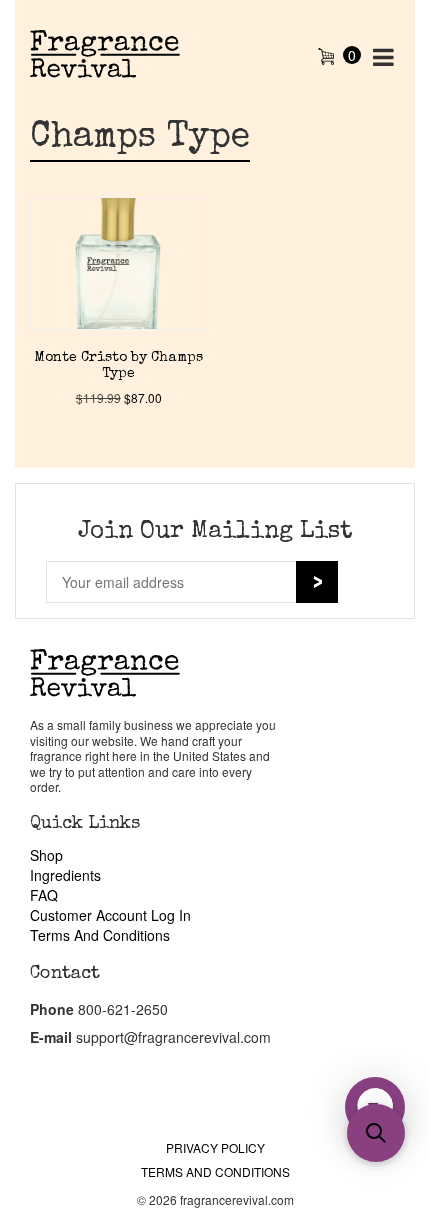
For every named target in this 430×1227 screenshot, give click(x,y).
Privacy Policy (215, 1147)
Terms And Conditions (100, 935)
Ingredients (65, 875)
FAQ (44, 895)
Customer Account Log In (110, 915)
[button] (376, 1133)
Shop (46, 855)
